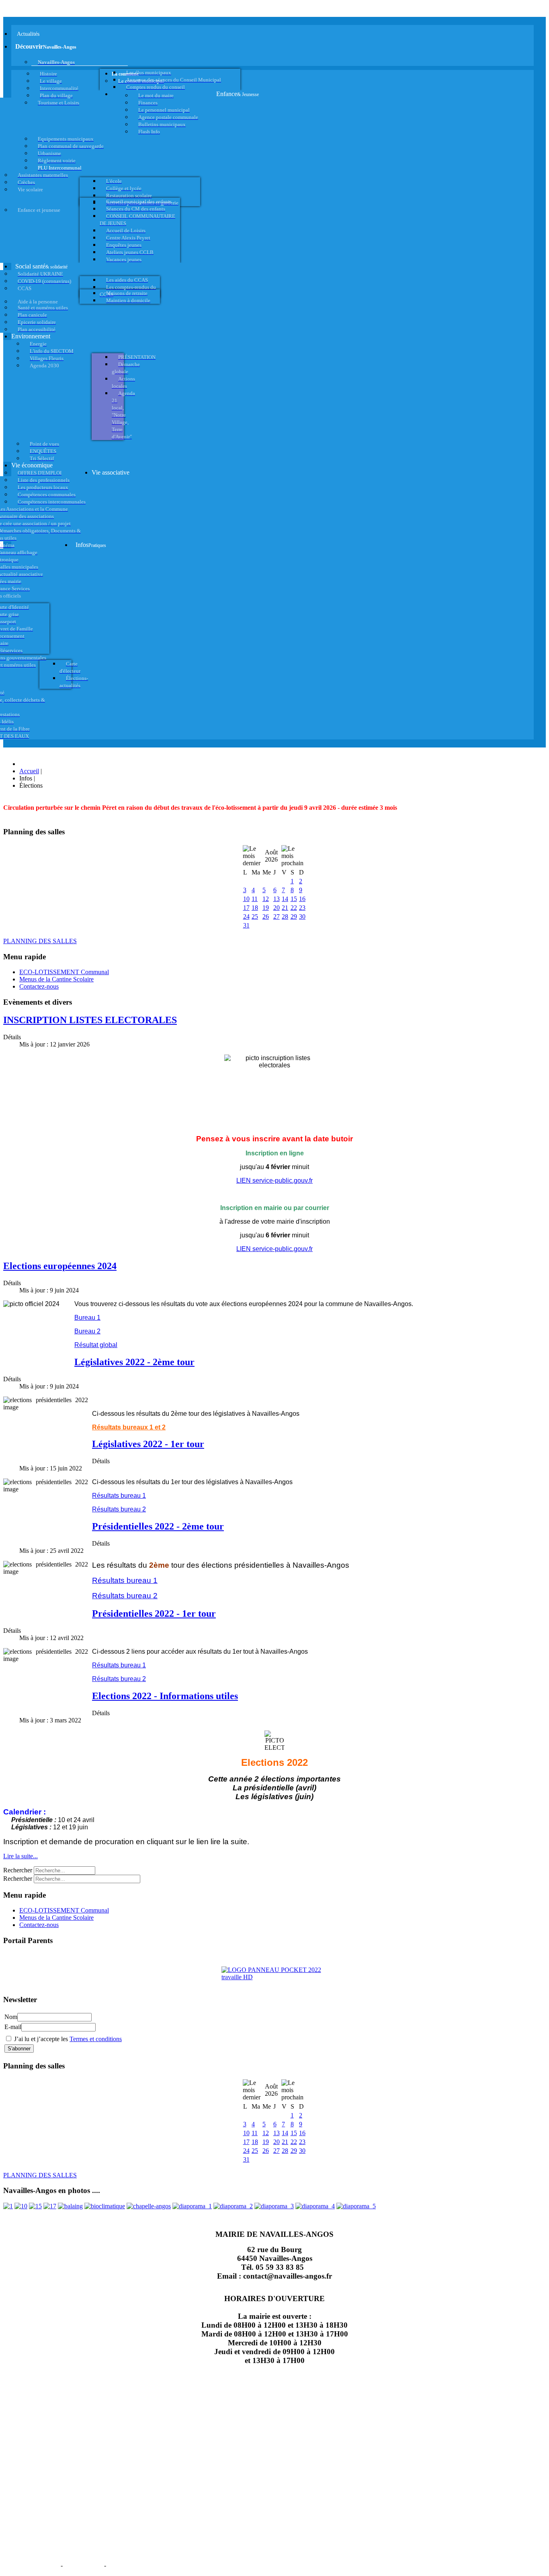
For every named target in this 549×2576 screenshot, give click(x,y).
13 (277, 899)
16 (302, 899)
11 (255, 899)
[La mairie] (315, 2206)
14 (285, 899)
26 (266, 916)
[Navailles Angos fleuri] (233, 2206)
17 (246, 908)
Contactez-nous (39, 986)
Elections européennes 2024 (60, 1266)
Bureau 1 (87, 1318)
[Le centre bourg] (21, 2206)
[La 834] (50, 2206)
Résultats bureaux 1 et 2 (129, 1427)
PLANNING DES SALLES (40, 941)
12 (266, 899)
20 (277, 908)
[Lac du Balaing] (70, 2206)
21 (285, 908)
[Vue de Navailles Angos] (192, 2206)
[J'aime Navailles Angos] (274, 2206)
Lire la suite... (20, 1856)
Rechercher (18, 1870)
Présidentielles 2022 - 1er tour (154, 1614)
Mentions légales (31, 2565)
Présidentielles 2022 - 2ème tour (158, 1526)
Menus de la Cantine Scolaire (56, 979)
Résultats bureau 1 (119, 1496)
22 (294, 908)
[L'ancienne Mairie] (35, 2206)
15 (294, 899)
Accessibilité (129, 2565)
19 (266, 908)
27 (277, 916)
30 (302, 916)
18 (255, 908)
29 (294, 916)
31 (246, 925)
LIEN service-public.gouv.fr (274, 1180)
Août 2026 (271, 856)
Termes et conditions (96, 2039)
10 (246, 899)
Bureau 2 (87, 1331)
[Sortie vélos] (356, 2206)
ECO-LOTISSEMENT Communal (64, 972)
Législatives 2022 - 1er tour (148, 1444)
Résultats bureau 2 (119, 1509)
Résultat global (96, 1345)
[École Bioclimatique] (105, 2206)
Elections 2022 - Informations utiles (165, 1696)
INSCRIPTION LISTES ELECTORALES (90, 1020)
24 (246, 916)
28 (285, 916)
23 (302, 908)
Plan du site (83, 2565)
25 (255, 916)
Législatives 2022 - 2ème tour (134, 1362)
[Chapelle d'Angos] (149, 2206)
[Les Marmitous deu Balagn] (8, 2206)
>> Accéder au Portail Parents (41, 1956)
